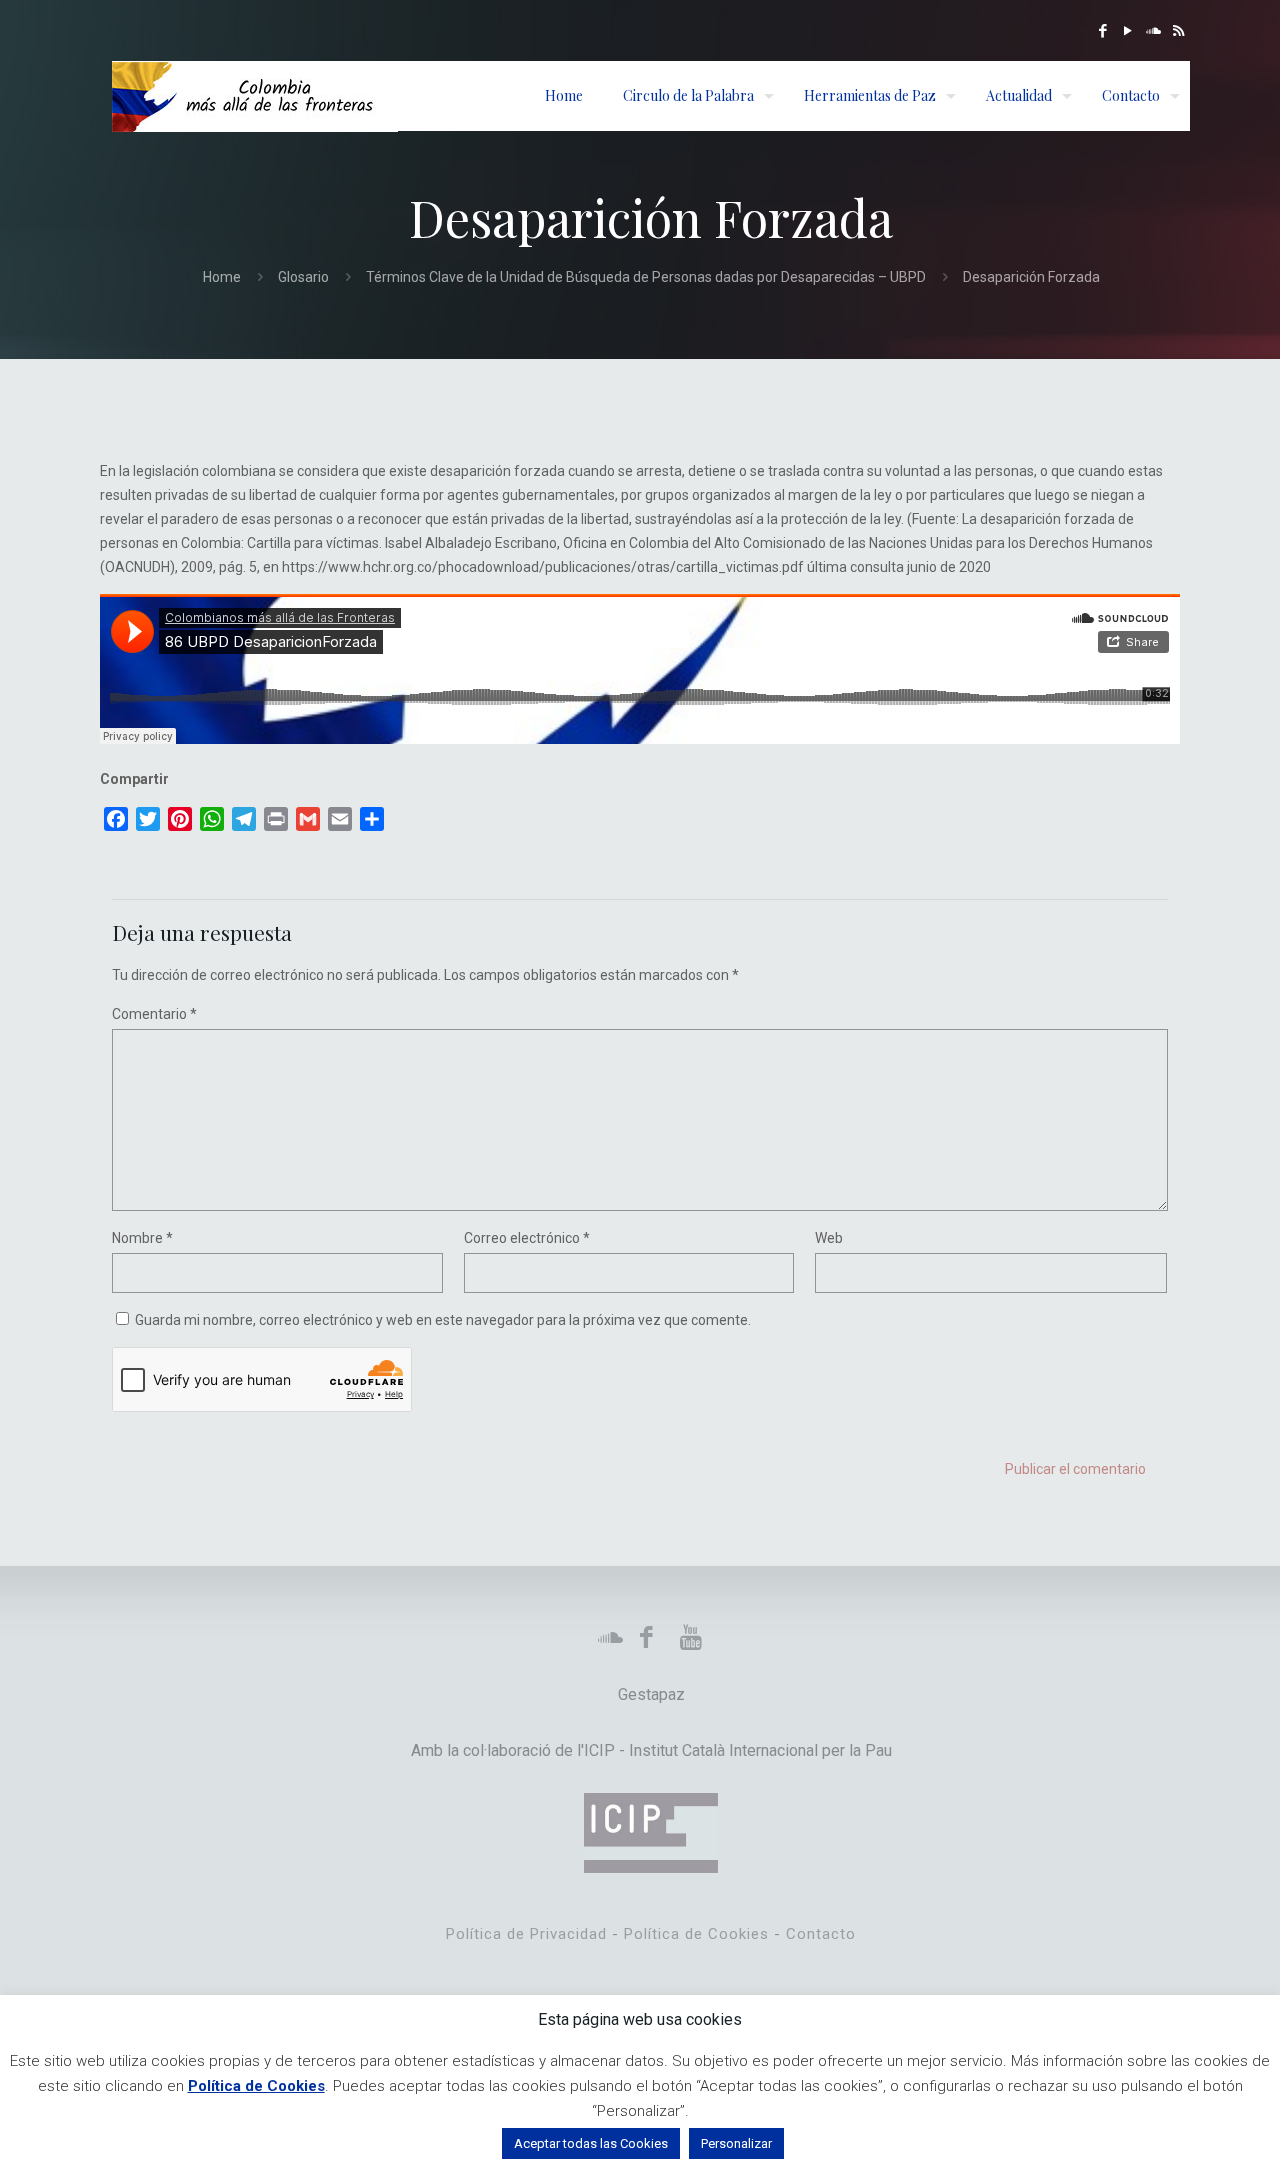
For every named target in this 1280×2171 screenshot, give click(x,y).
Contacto (821, 1934)
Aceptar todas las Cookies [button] (591, 2143)
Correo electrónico (527, 1238)
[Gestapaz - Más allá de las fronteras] (255, 96)
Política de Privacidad (526, 1934)
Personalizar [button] (736, 2143)
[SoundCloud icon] (1153, 31)
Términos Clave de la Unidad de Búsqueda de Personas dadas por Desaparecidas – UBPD (646, 277)
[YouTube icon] (1128, 31)
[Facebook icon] (1103, 31)
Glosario (303, 277)
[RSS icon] (1178, 31)
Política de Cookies (696, 1934)
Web (829, 1238)
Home (222, 277)
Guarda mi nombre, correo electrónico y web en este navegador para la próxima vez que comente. (443, 1320)
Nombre (142, 1238)
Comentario (154, 1014)
